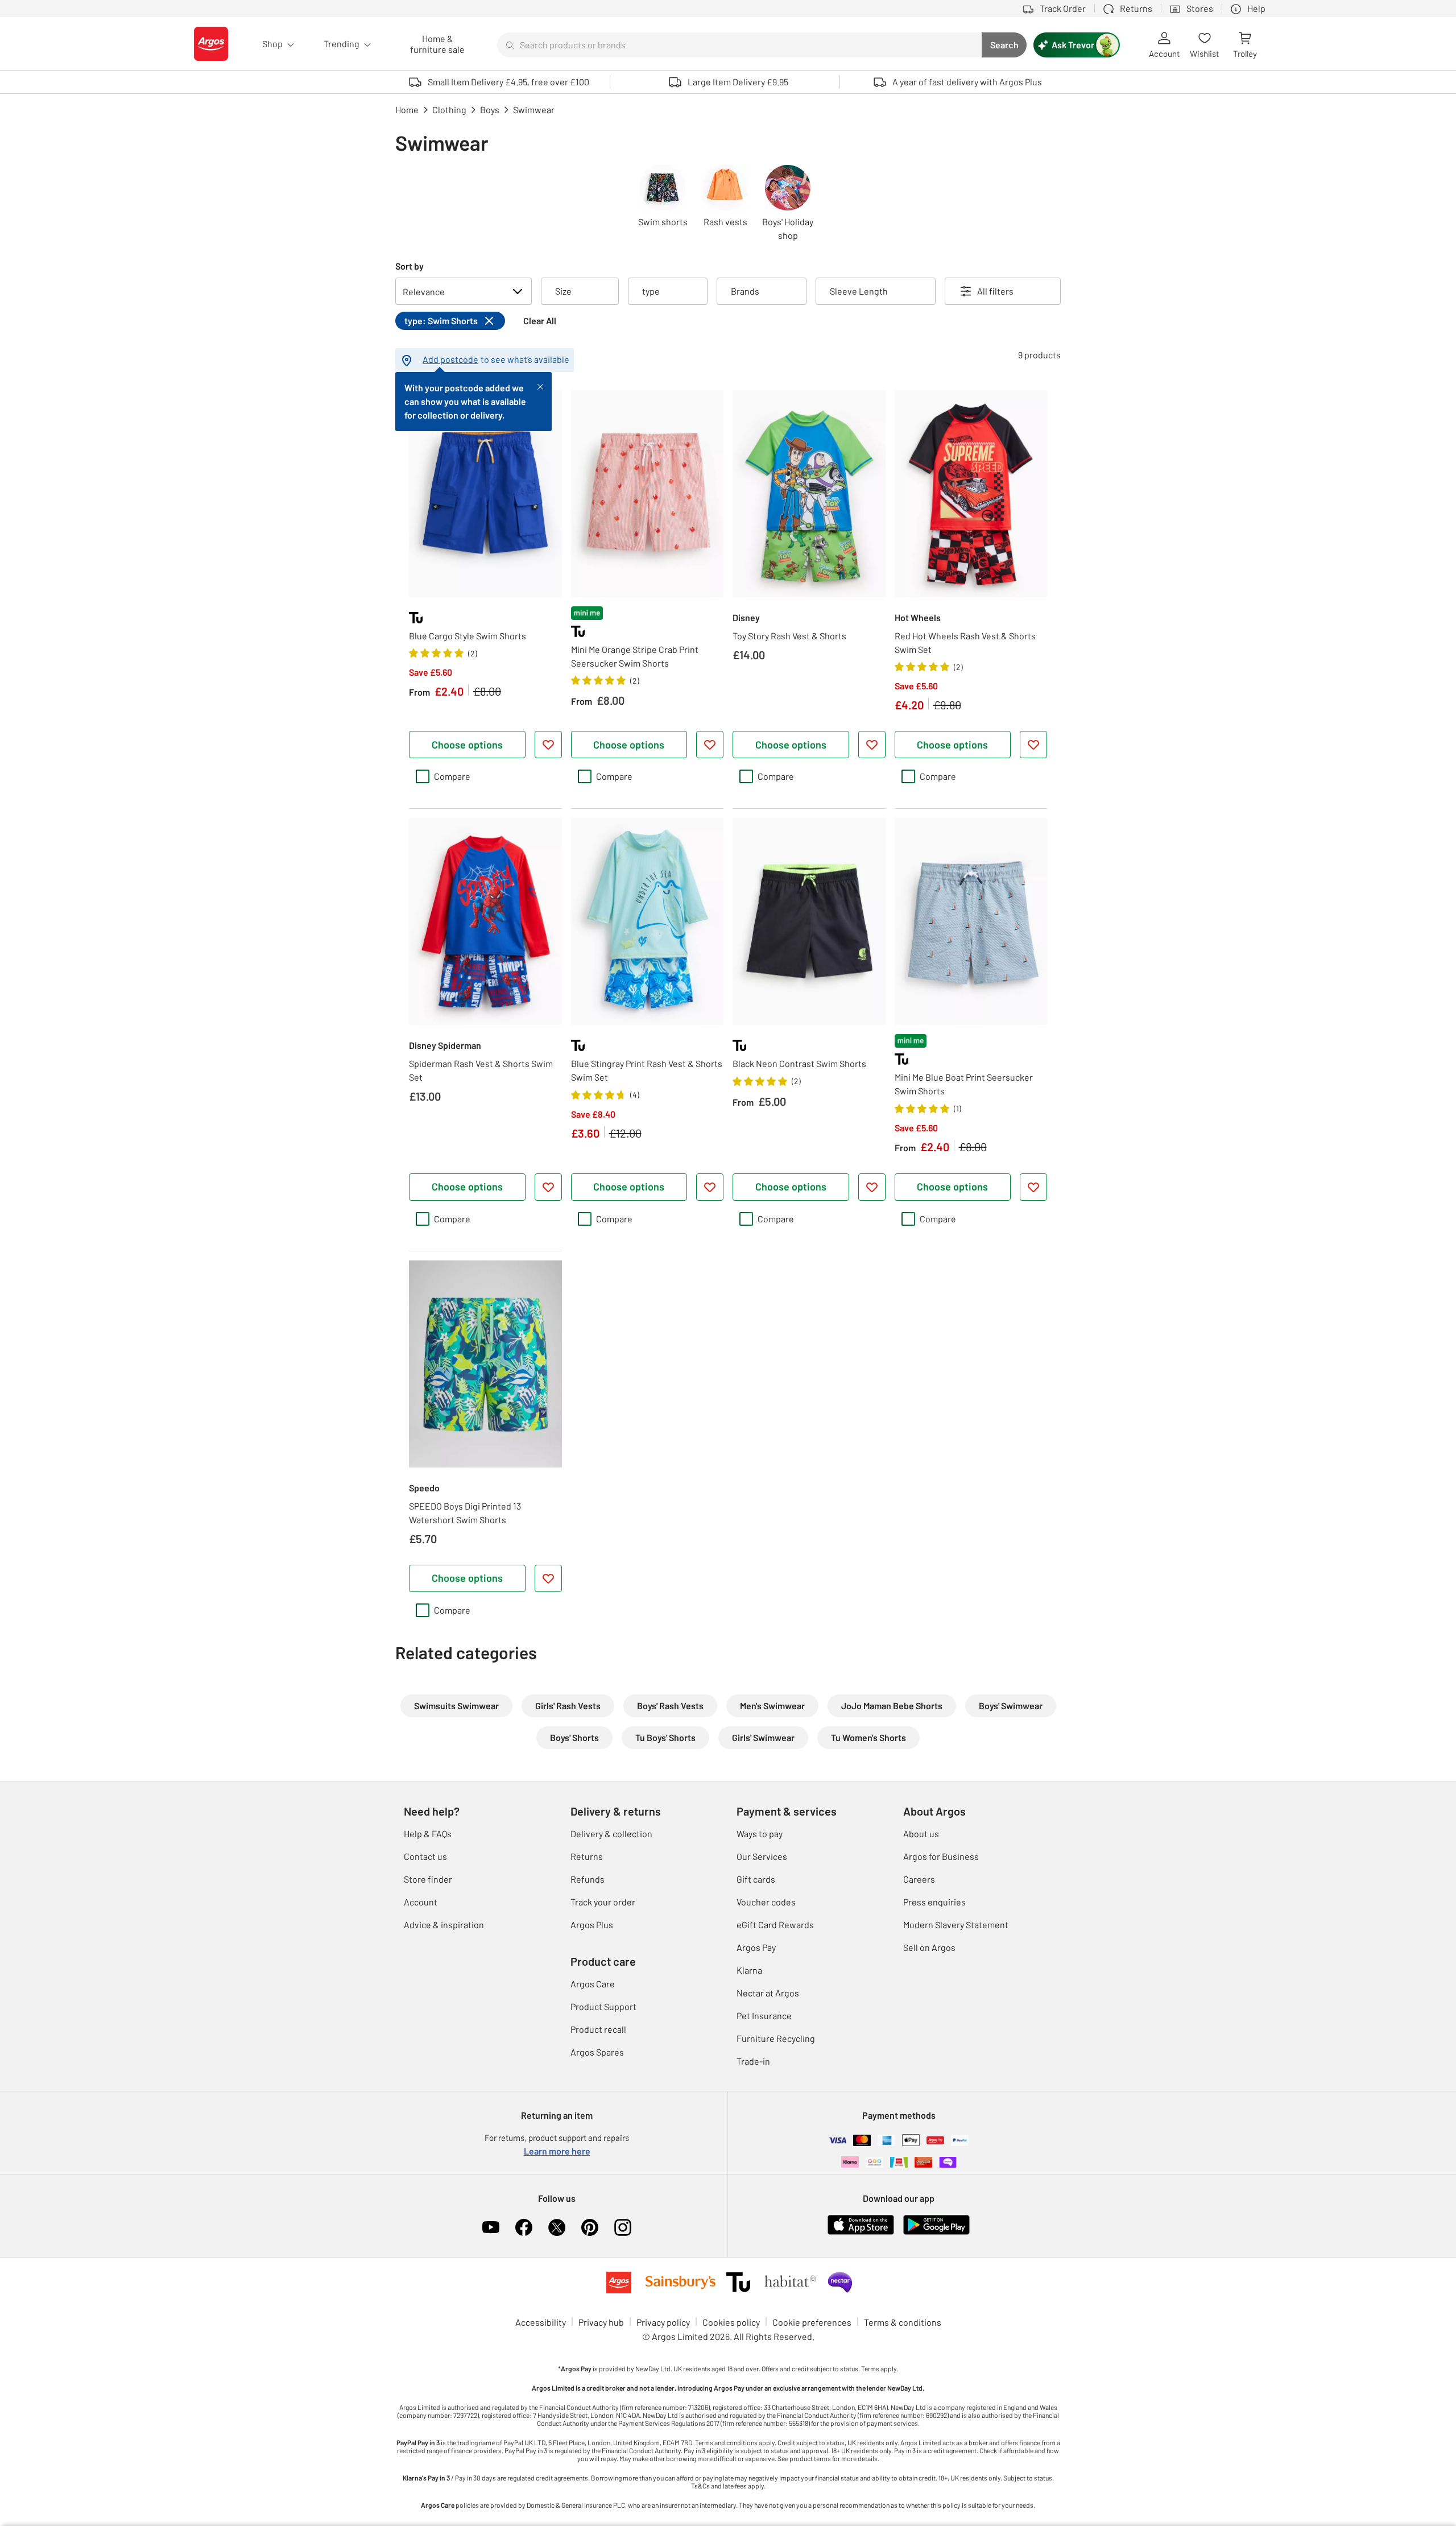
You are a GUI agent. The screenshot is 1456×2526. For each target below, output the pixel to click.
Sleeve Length (859, 291)
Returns (587, 1856)
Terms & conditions (903, 2322)
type (651, 291)
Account (421, 1902)
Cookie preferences (812, 2322)
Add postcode (450, 359)
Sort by (409, 266)
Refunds (588, 1879)
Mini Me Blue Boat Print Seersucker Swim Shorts (964, 1084)
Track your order (603, 1902)
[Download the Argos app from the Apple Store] (861, 2232)
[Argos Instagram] (623, 2227)
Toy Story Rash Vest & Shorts (789, 636)
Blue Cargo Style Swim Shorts (468, 636)
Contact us (425, 1856)
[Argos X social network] (557, 2227)
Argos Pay (756, 1947)
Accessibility (541, 2322)
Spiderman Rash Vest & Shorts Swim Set (481, 1070)
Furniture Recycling (776, 2038)
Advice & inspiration (444, 1925)
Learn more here (557, 2151)
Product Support (603, 2006)
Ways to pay (760, 1833)
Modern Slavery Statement (956, 1925)
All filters (995, 291)
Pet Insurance (764, 2016)
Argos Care (593, 1984)
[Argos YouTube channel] (491, 2227)
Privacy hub (601, 2322)
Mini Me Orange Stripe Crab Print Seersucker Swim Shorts (635, 656)
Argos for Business (941, 1856)
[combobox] (739, 45)
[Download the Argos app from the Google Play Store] (936, 2232)
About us (921, 1833)
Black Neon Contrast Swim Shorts (799, 1063)
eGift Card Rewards (775, 1925)
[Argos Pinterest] (590, 2227)
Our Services (762, 1856)
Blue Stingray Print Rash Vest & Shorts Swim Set (647, 1070)
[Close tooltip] (540, 386)
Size (563, 291)
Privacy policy (663, 2322)
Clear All (540, 321)
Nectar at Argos (768, 1993)
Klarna (749, 1970)
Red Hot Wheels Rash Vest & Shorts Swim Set (965, 642)
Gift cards (756, 1879)
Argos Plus (592, 1925)
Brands (745, 291)
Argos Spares (597, 2052)
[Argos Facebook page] (524, 2227)
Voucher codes (766, 1902)
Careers (919, 1879)
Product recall (598, 2029)
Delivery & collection (611, 1833)
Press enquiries (934, 1902)
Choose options (467, 745)
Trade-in (753, 2061)
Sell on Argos (929, 1947)
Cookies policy (731, 2322)
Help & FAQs (428, 1833)
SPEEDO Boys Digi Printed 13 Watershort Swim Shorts (465, 1513)
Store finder (428, 1879)
